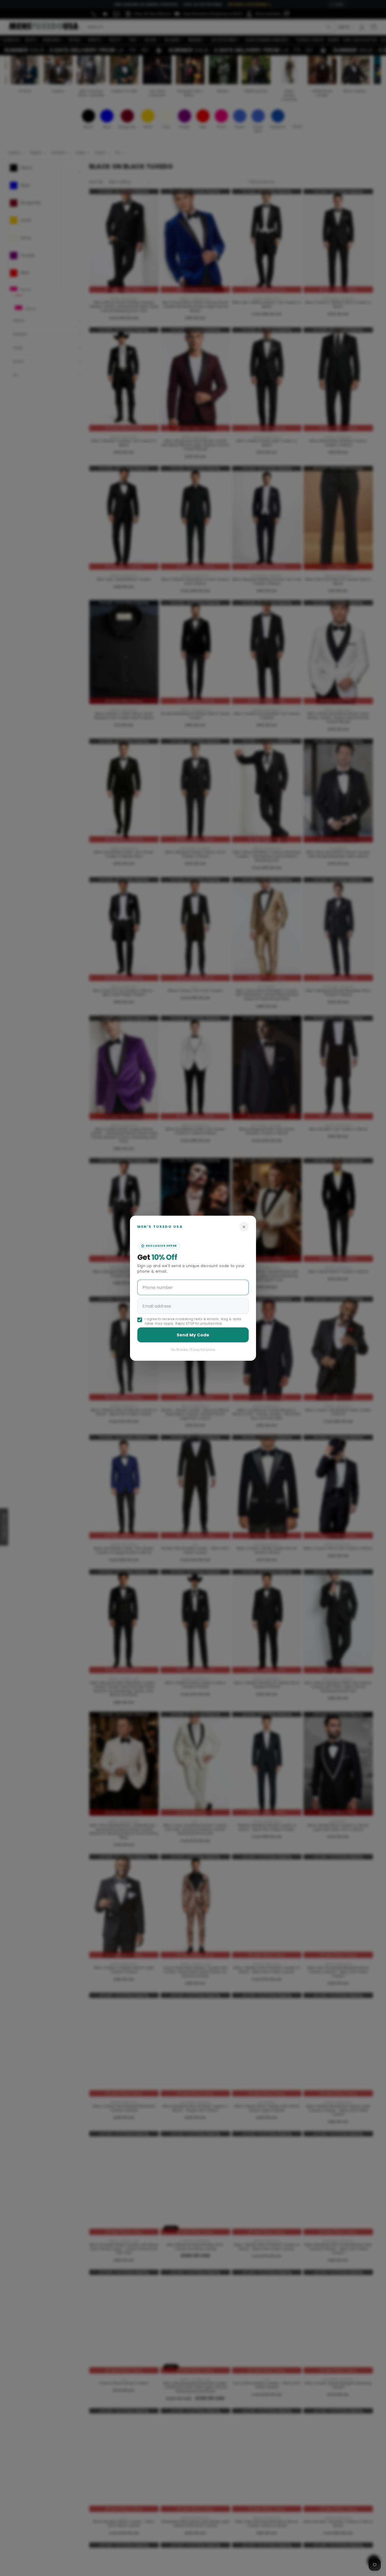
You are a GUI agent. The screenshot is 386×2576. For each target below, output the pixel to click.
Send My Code (193, 1335)
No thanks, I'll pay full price (193, 1349)
